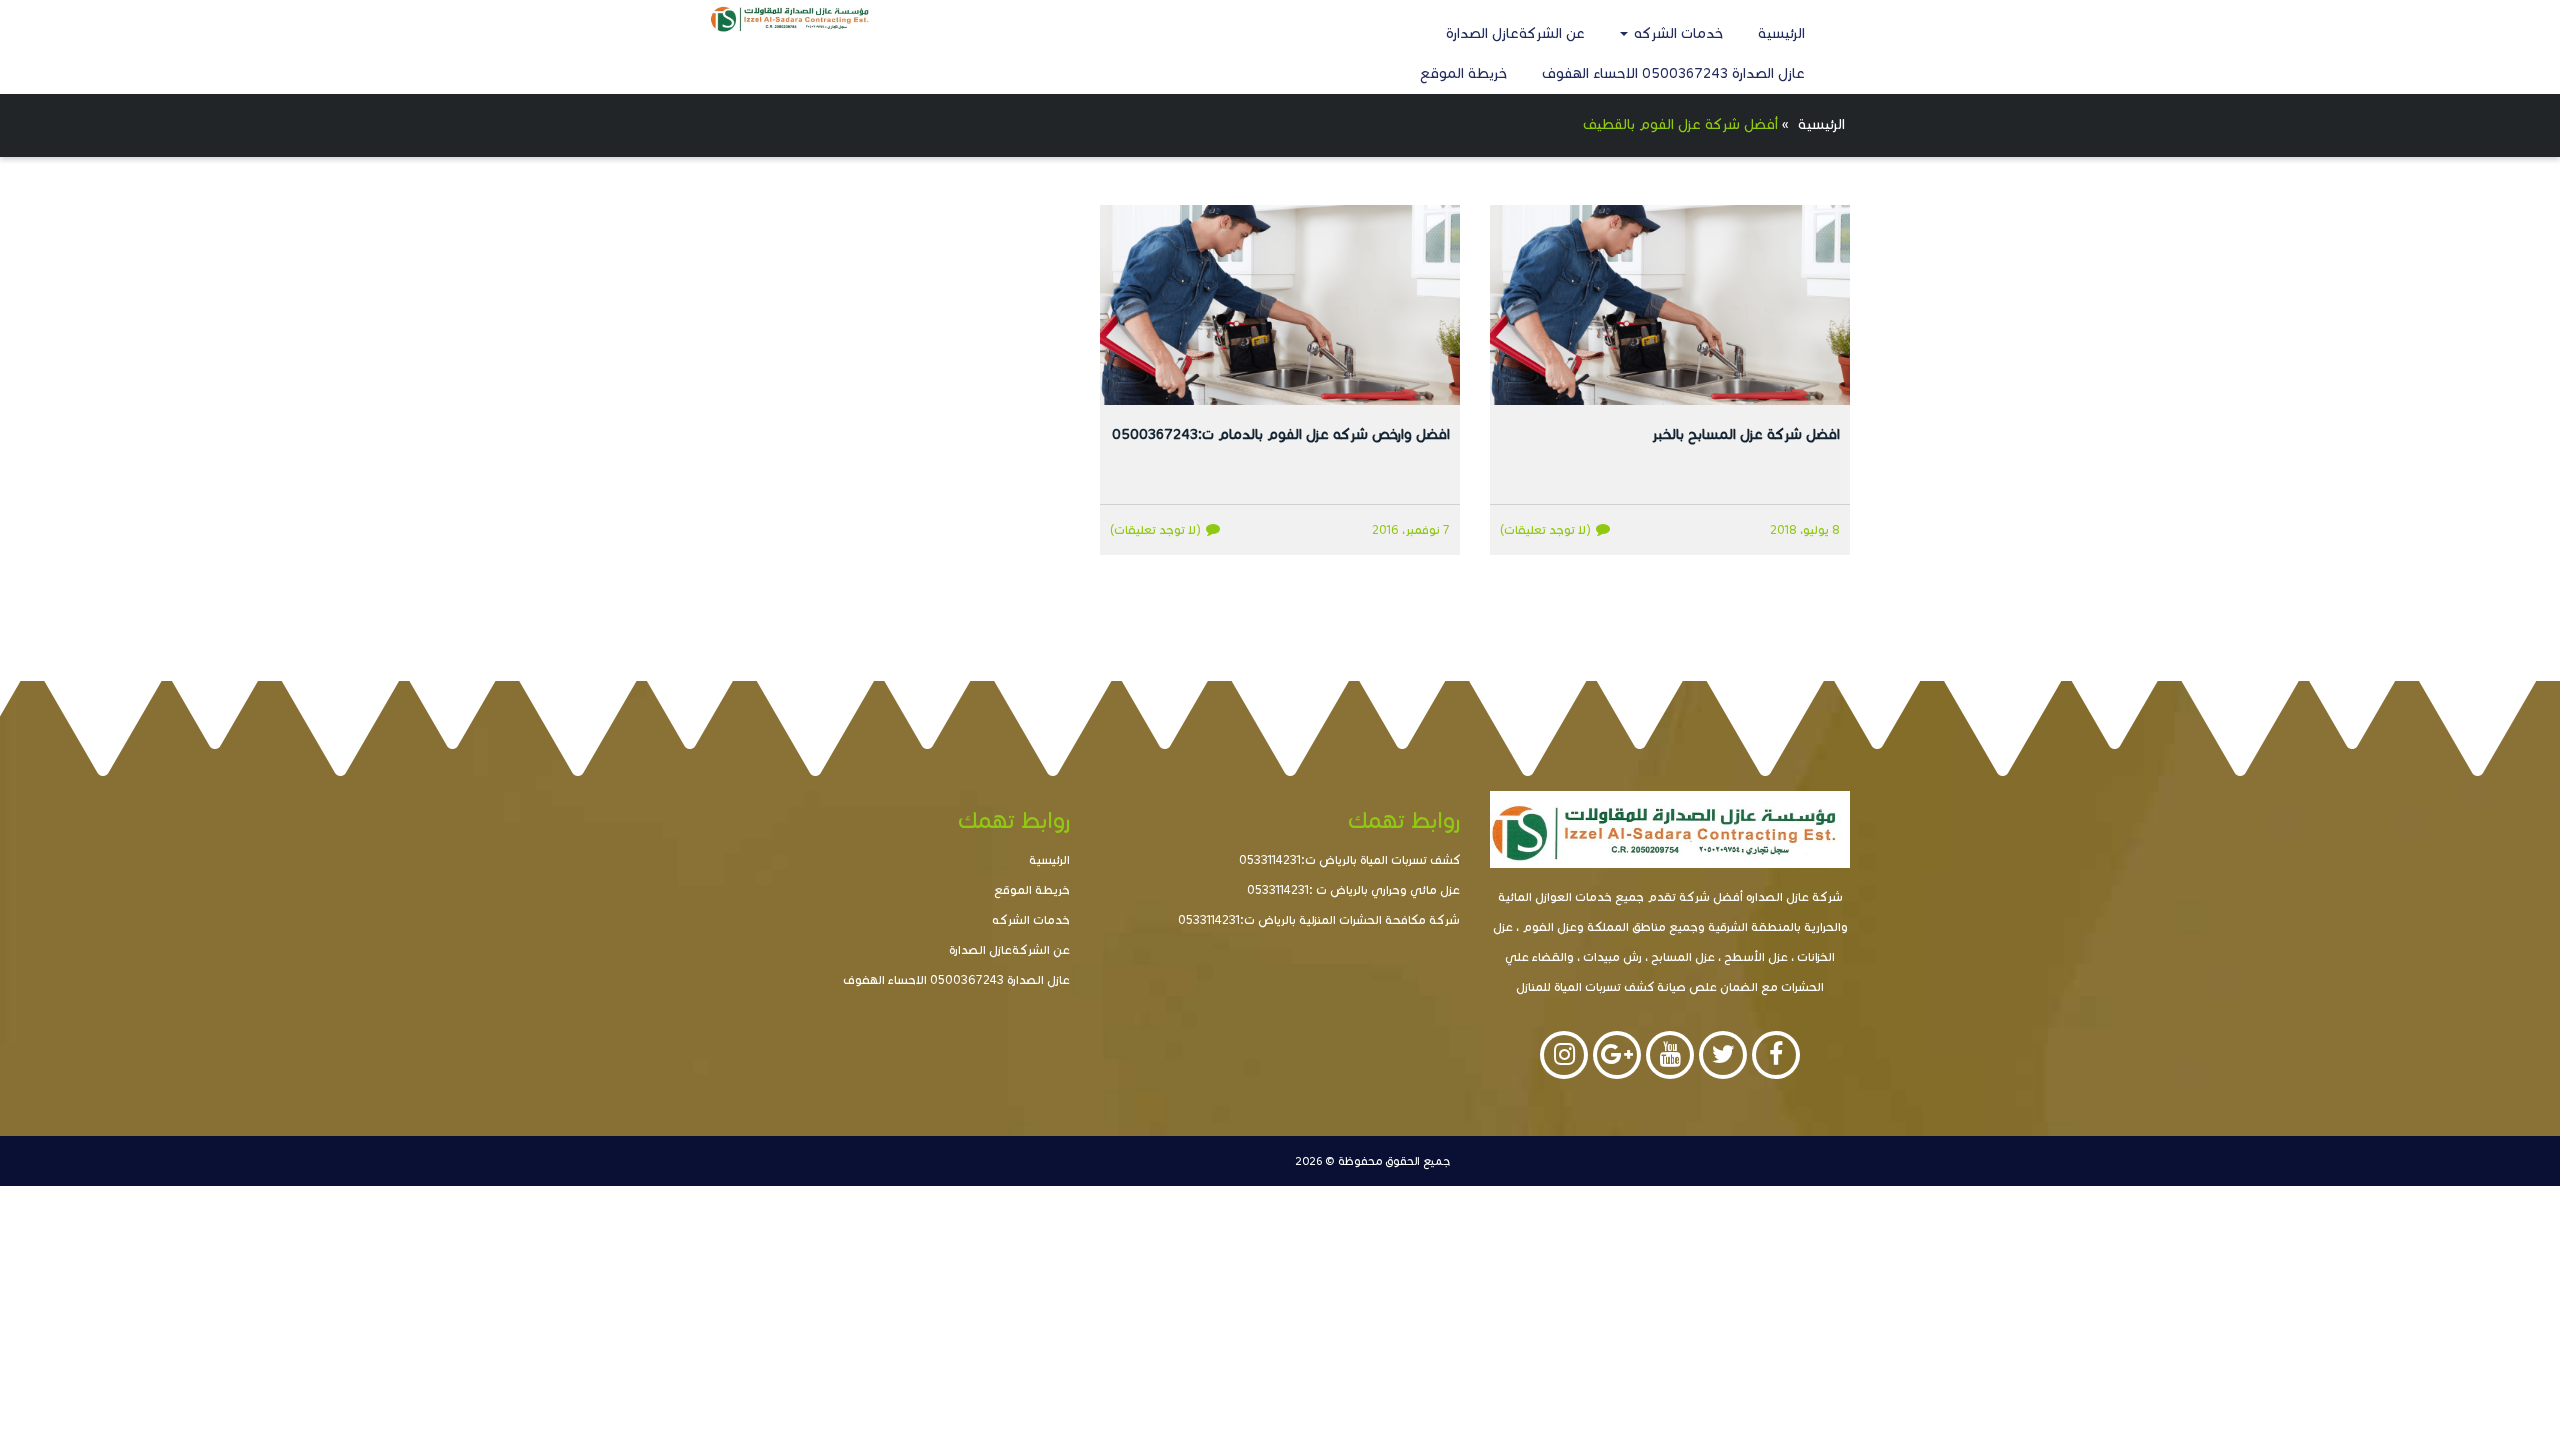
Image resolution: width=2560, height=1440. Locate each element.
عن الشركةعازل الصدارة (1515, 33)
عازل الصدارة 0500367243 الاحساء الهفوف (1673, 73)
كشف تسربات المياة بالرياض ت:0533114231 (1349, 859)
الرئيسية (1781, 33)
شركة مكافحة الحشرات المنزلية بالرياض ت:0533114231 (1319, 919)
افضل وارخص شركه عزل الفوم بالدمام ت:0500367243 (1281, 434)
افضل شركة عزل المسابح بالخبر (1746, 434)
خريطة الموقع (1463, 73)
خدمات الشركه (1676, 33)
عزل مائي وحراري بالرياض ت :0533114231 (1353, 889)
